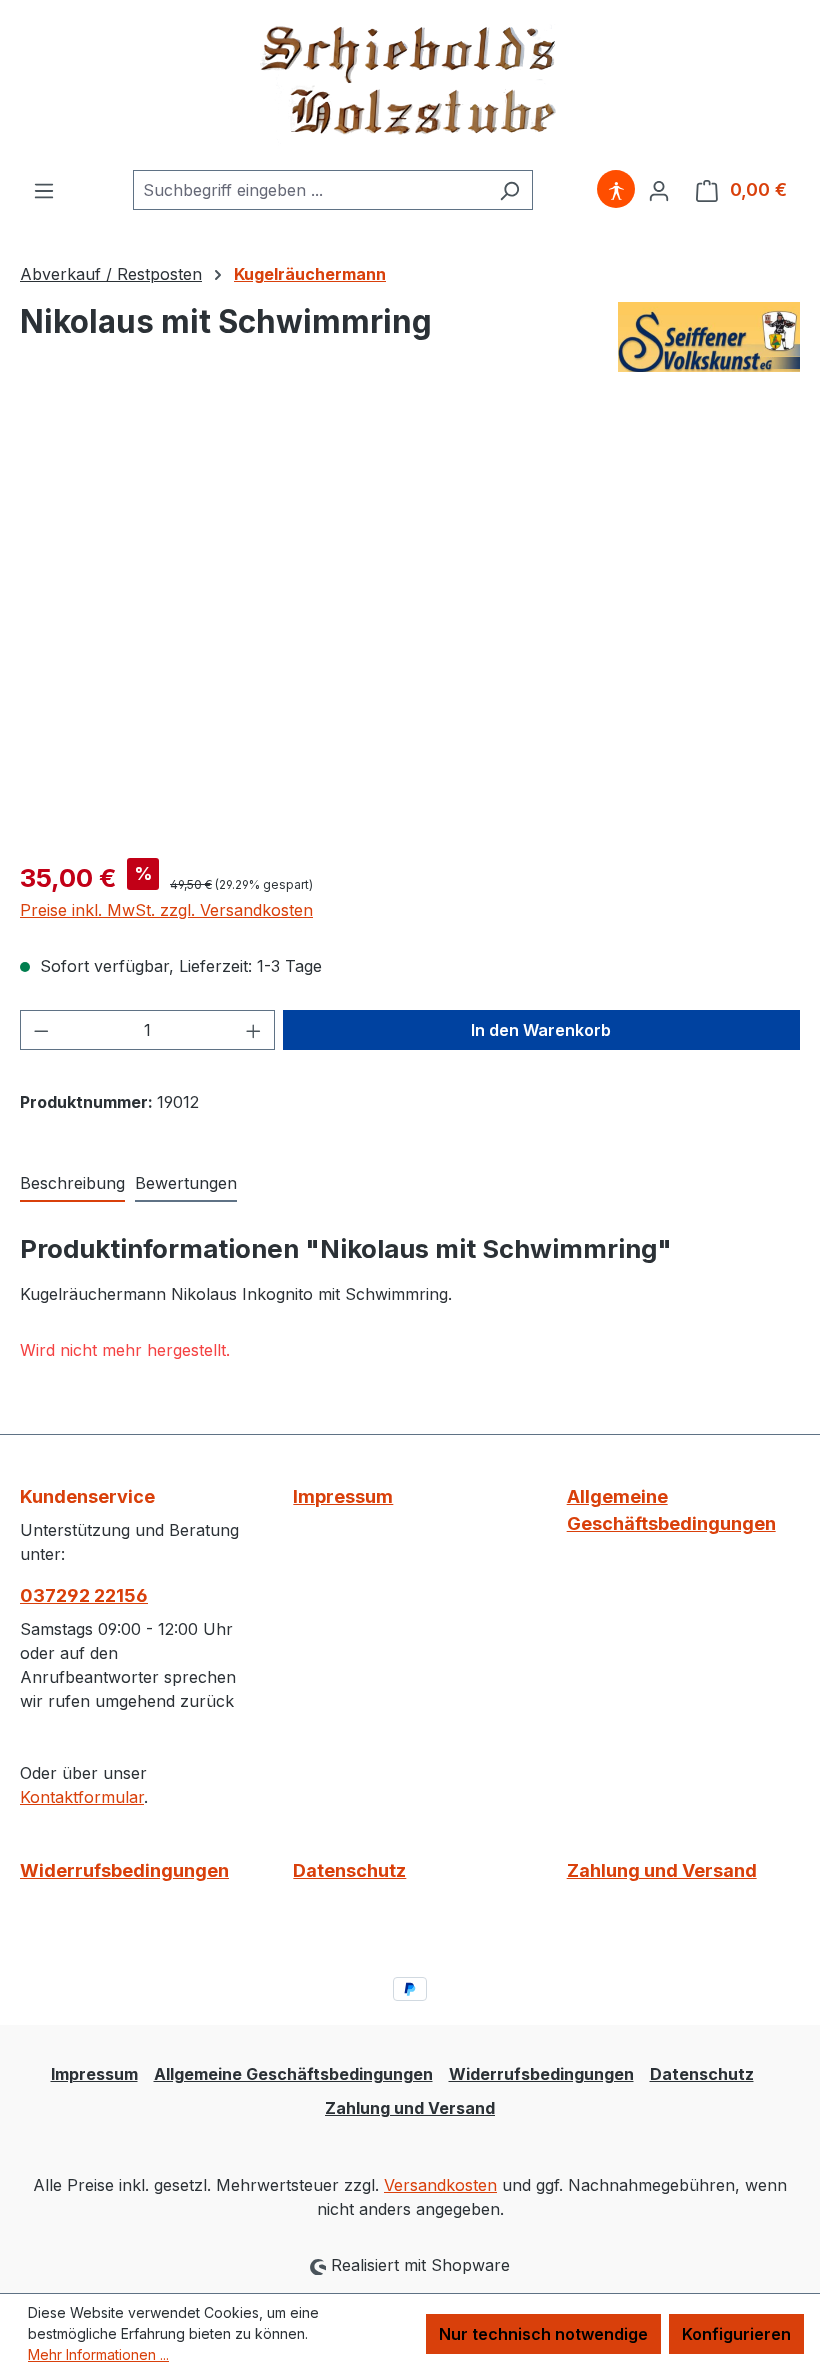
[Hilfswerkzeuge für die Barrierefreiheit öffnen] (616, 190)
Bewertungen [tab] (186, 1183)
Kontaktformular (82, 1797)
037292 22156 (84, 1595)
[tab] (72, 1184)
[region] (410, 627)
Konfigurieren (736, 2334)
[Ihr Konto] (659, 190)
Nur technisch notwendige (543, 2334)
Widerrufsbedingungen (124, 1870)
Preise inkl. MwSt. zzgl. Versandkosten (166, 910)
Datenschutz (349, 1870)
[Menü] (44, 190)
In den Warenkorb (541, 1030)
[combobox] (310, 190)
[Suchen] (509, 190)
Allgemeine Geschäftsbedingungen (671, 1510)
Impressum (343, 1496)
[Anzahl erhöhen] (254, 1030)
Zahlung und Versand (662, 1870)
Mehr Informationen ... (98, 2354)
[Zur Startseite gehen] (410, 85)
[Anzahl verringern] (41, 1030)
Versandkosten (440, 2185)
